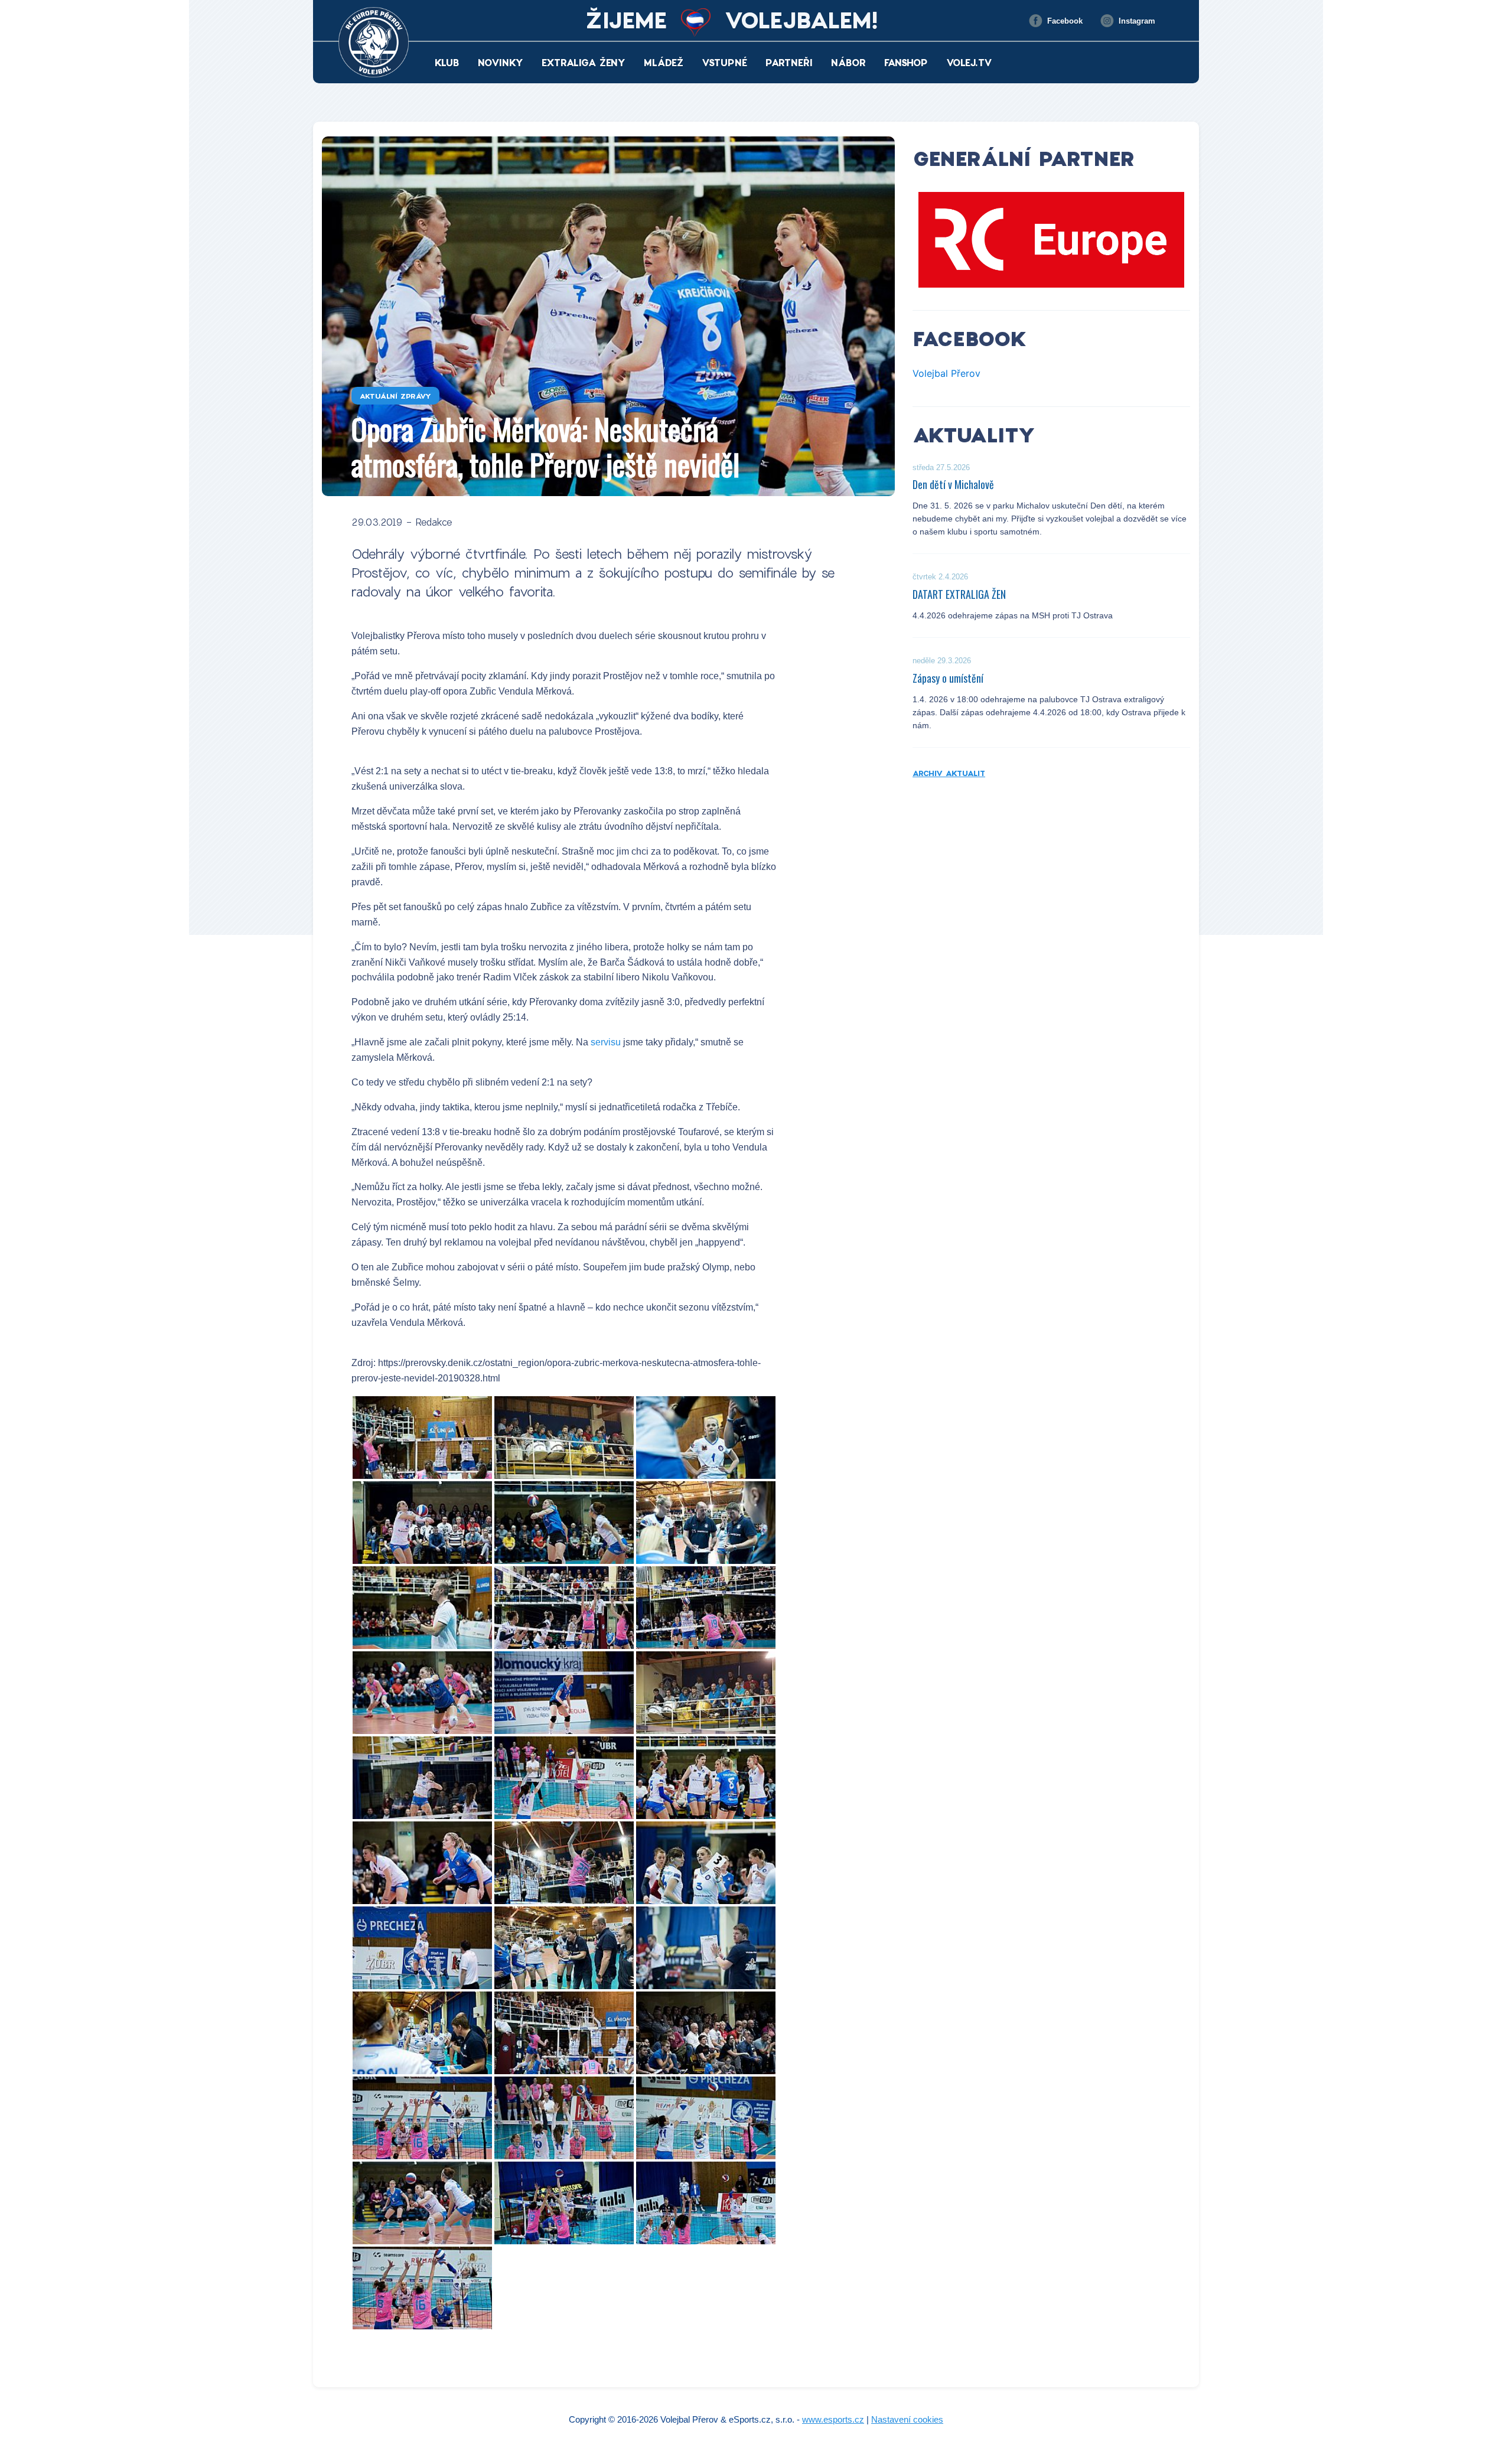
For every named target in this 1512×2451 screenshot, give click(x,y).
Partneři (789, 62)
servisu (606, 1042)
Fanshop (906, 62)
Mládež (664, 62)
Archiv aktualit (949, 773)
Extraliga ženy (584, 62)
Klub (447, 62)
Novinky (501, 62)
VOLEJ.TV (969, 62)
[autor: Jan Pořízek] (422, 1438)
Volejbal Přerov (946, 373)
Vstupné (724, 62)
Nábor (848, 62)
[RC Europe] (1051, 240)
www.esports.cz (833, 2419)
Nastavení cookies (907, 2419)
